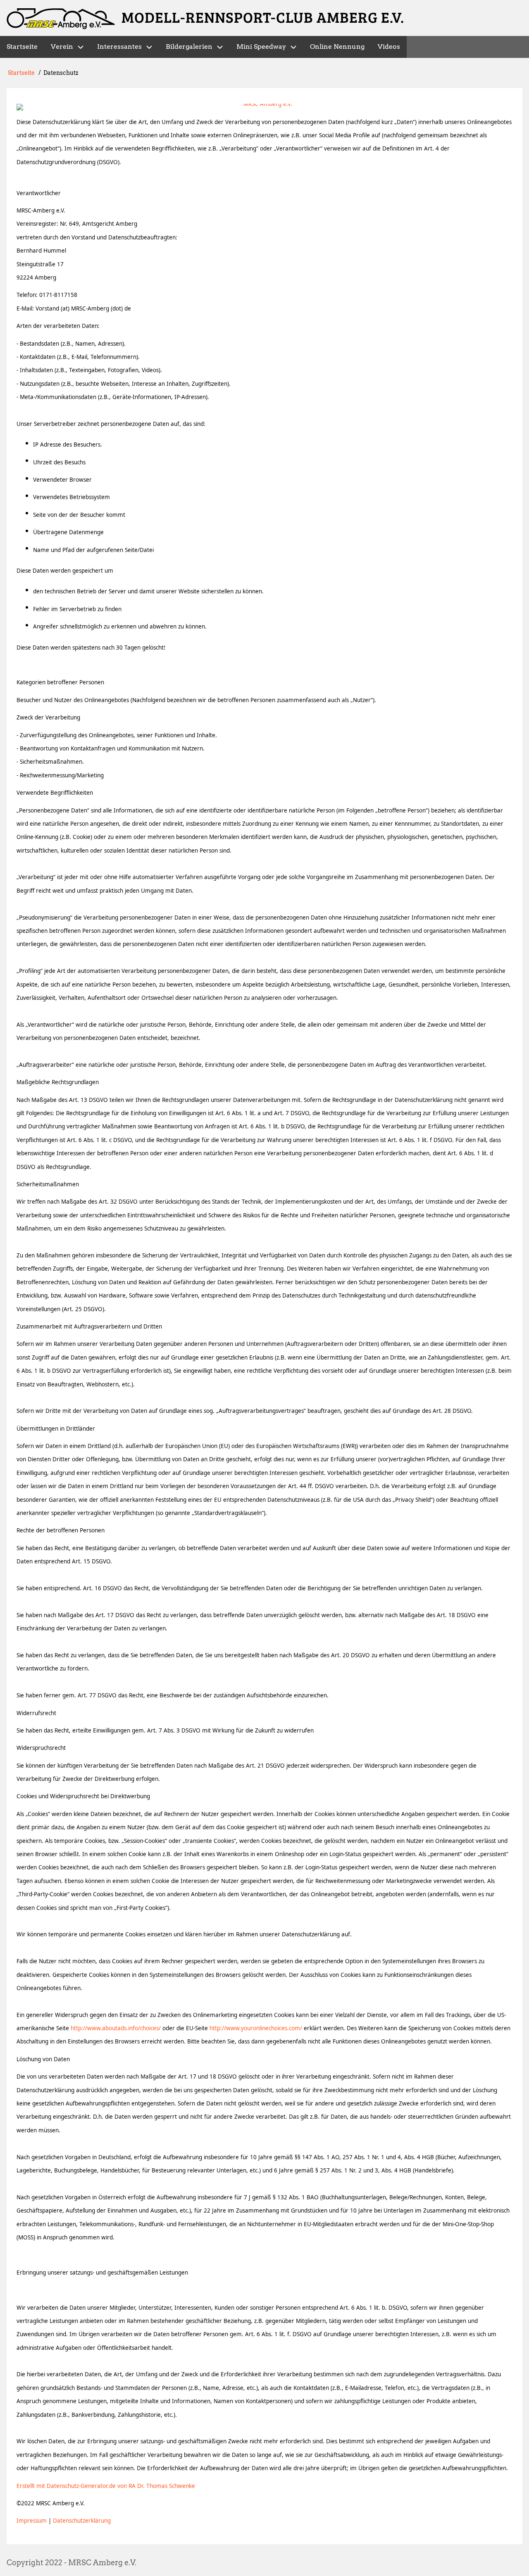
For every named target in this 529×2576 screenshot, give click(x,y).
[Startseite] (61, 19)
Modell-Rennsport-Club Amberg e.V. (263, 17)
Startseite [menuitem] (22, 47)
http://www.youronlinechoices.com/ (256, 2028)
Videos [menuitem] (389, 47)
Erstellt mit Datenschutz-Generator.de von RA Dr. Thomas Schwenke (106, 2486)
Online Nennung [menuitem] (337, 47)
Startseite (21, 73)
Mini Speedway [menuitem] (261, 47)
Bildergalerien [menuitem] (189, 47)
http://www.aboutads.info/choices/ (116, 2028)
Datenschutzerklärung (82, 2521)
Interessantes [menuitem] (119, 47)
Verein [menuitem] (62, 47)
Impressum (32, 2521)
